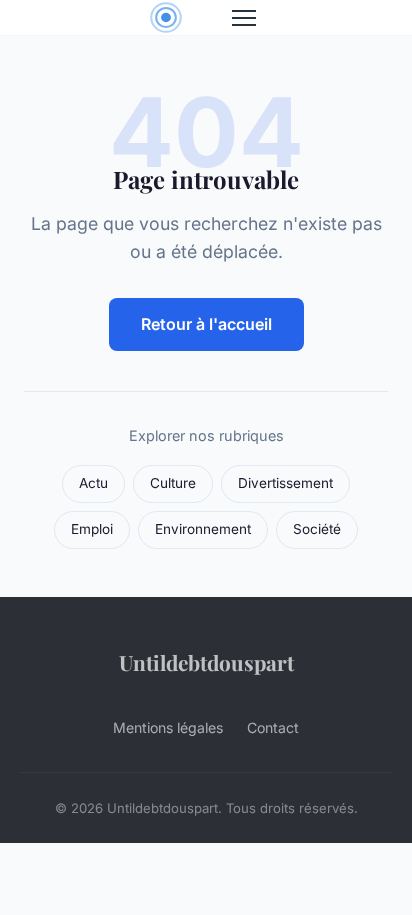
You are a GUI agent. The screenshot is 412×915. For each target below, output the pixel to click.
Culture (173, 483)
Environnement (203, 529)
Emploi (92, 529)
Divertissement (285, 483)
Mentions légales (168, 727)
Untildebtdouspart (206, 662)
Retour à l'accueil (206, 324)
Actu (93, 483)
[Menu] (244, 18)
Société (317, 529)
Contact (273, 727)
